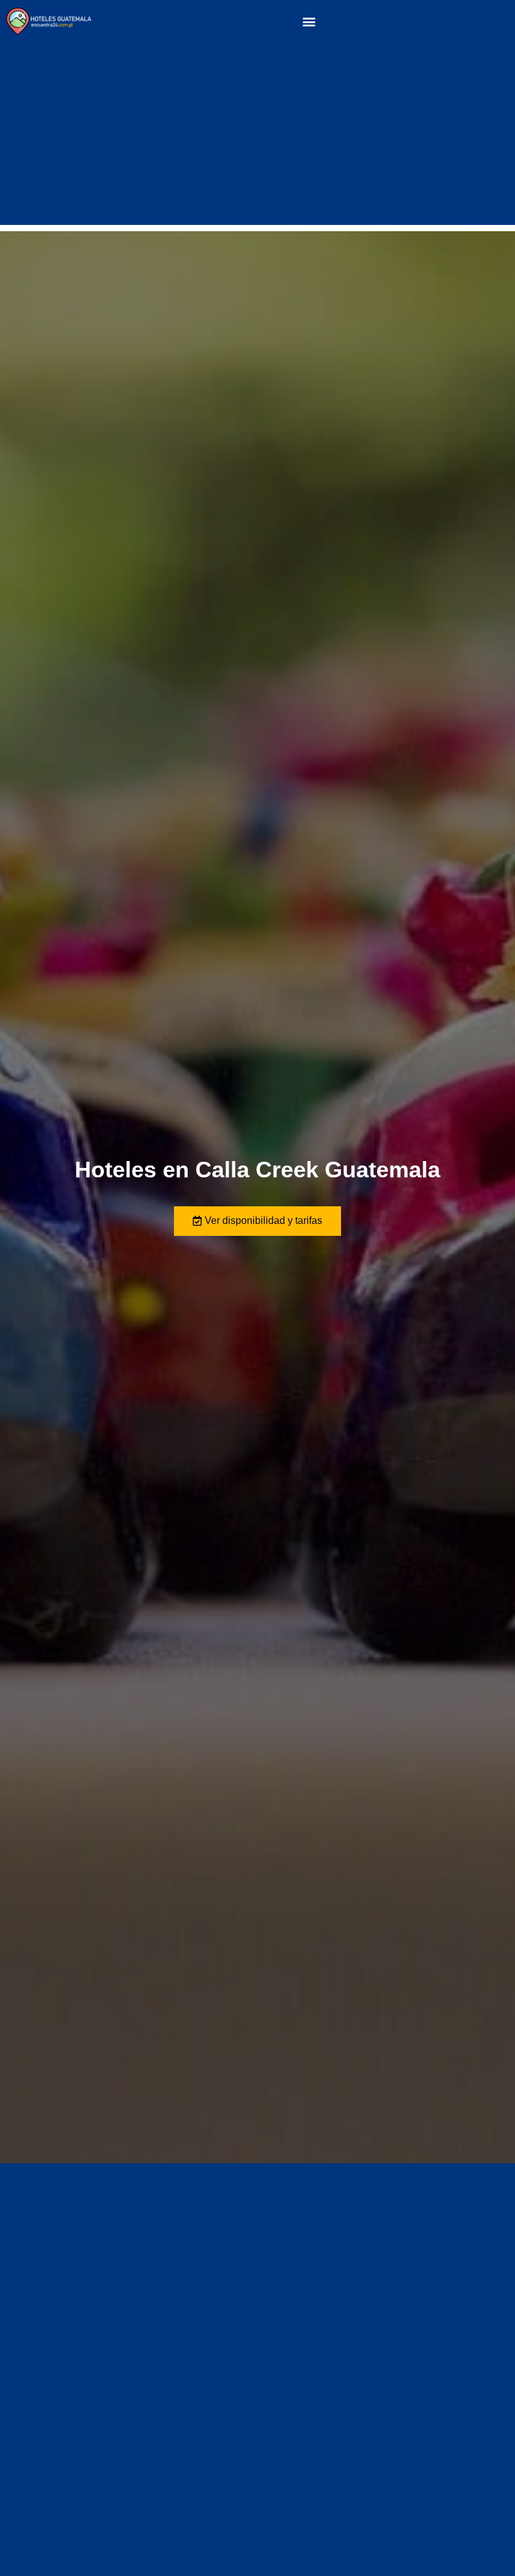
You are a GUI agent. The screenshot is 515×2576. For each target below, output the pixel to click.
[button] (309, 22)
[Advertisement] (257, 137)
